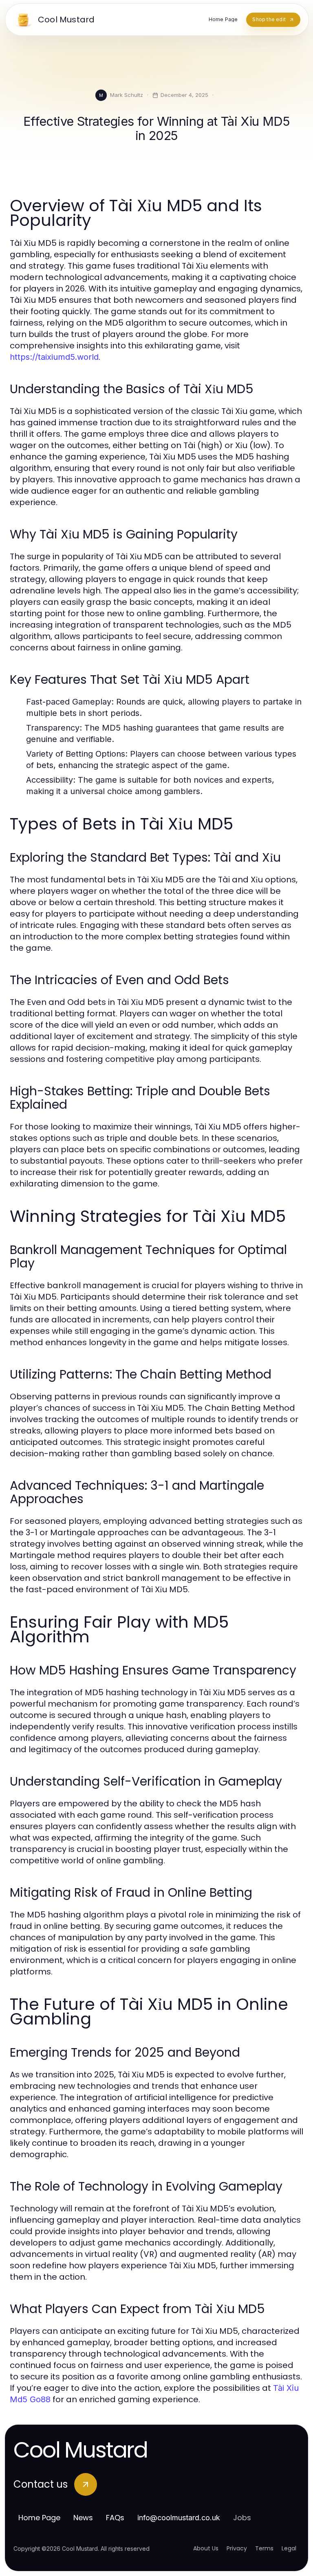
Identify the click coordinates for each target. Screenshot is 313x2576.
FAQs (115, 2518)
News (83, 2518)
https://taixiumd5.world (54, 357)
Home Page (39, 2518)
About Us (206, 2548)
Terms (264, 2548)
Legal (289, 2548)
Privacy (237, 2548)
